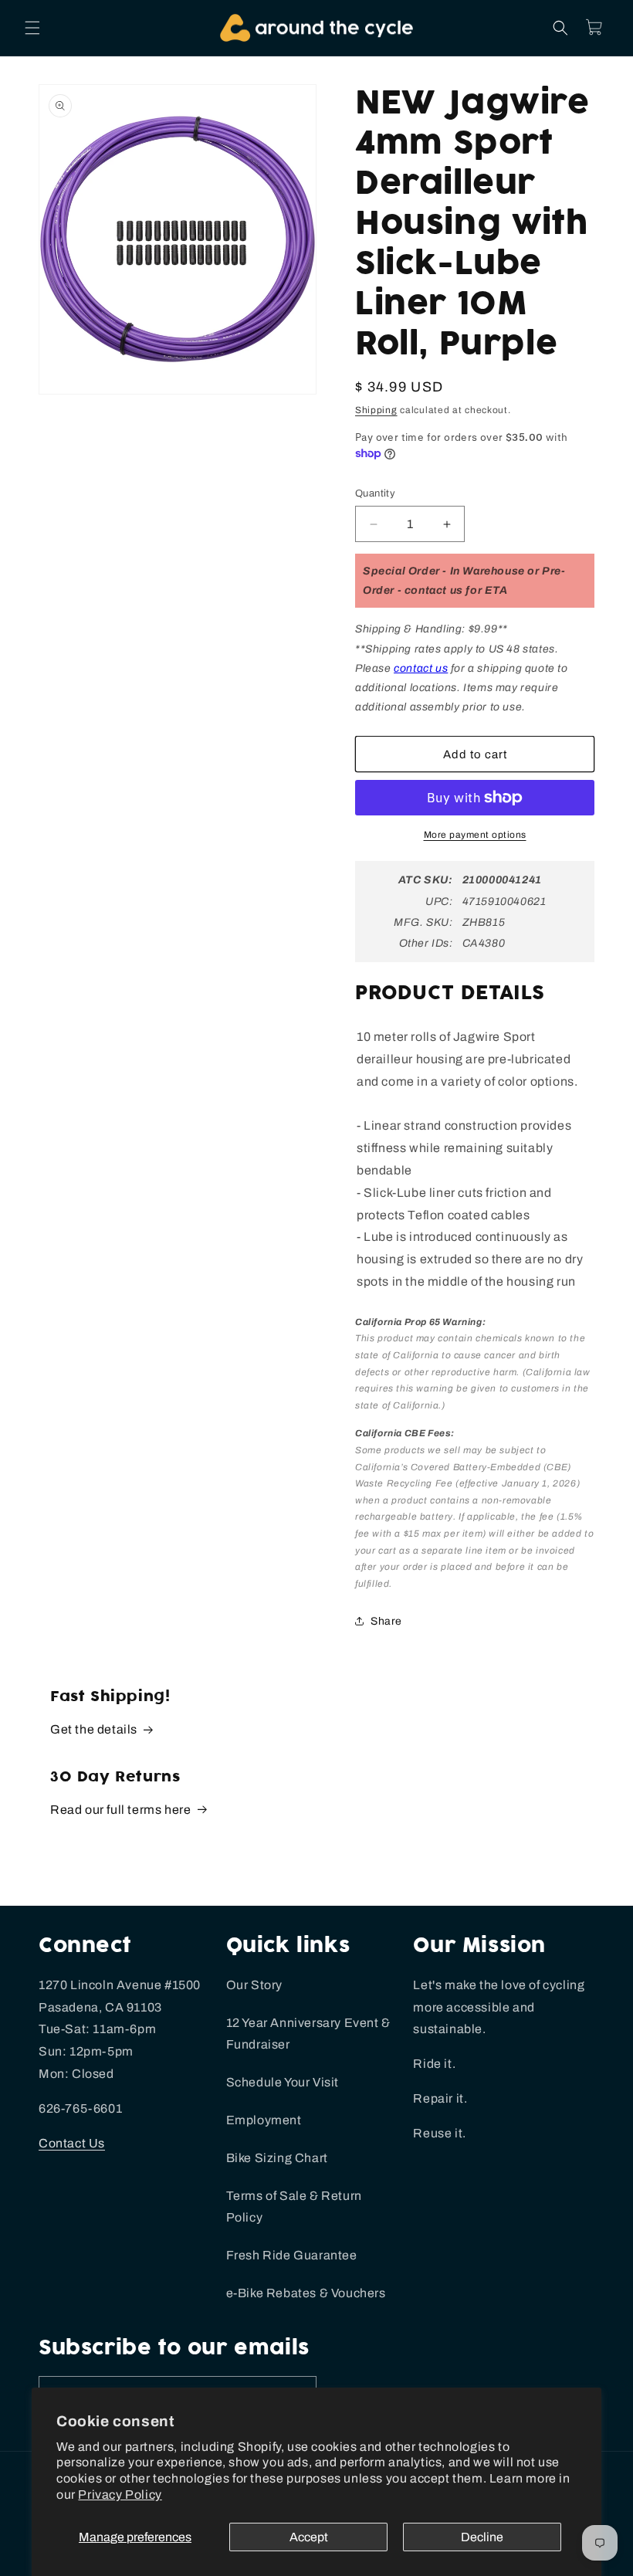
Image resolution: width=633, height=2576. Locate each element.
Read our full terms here (120, 1810)
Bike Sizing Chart (277, 2158)
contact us (421, 668)
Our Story (254, 1985)
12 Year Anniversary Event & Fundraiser (308, 2034)
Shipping (376, 410)
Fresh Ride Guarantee (292, 2255)
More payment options (475, 835)
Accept (309, 2537)
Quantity (375, 493)
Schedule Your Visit (283, 2082)
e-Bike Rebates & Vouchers (306, 2293)
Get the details (94, 1729)
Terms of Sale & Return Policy (294, 2207)
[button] (32, 28)
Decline (482, 2537)
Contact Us (72, 2143)
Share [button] (386, 1621)
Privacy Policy (120, 2495)
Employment (264, 2120)
